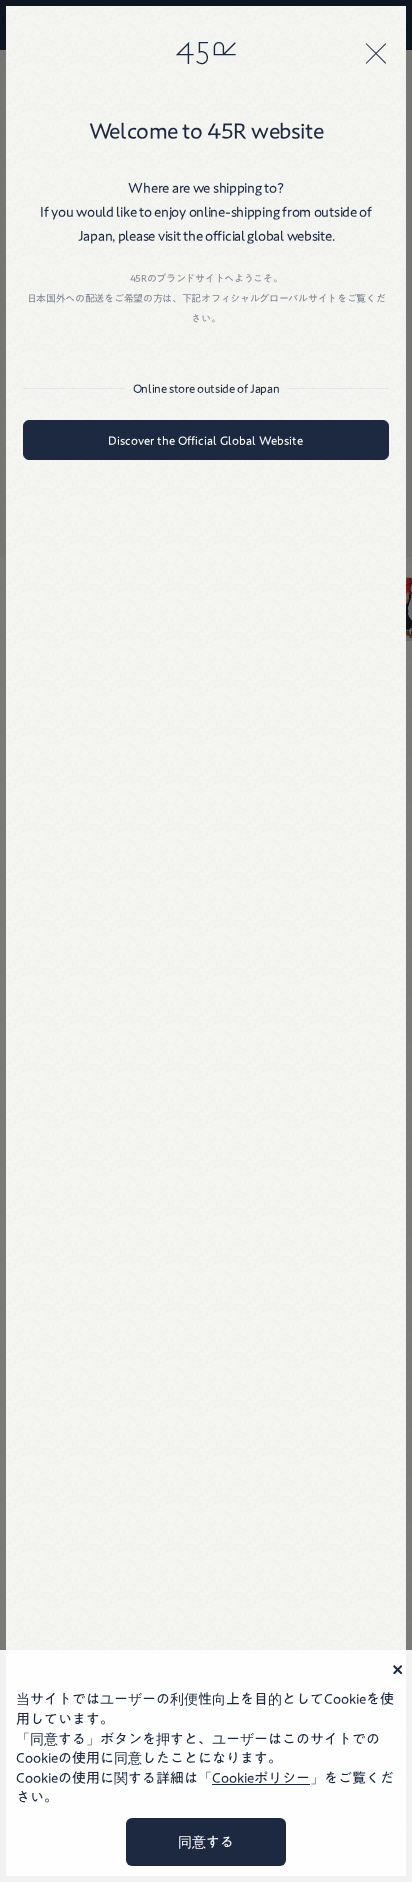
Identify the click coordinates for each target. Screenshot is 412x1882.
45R (206, 53)
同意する (206, 1842)
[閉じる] (376, 53)
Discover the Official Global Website (205, 440)
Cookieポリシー (261, 1778)
